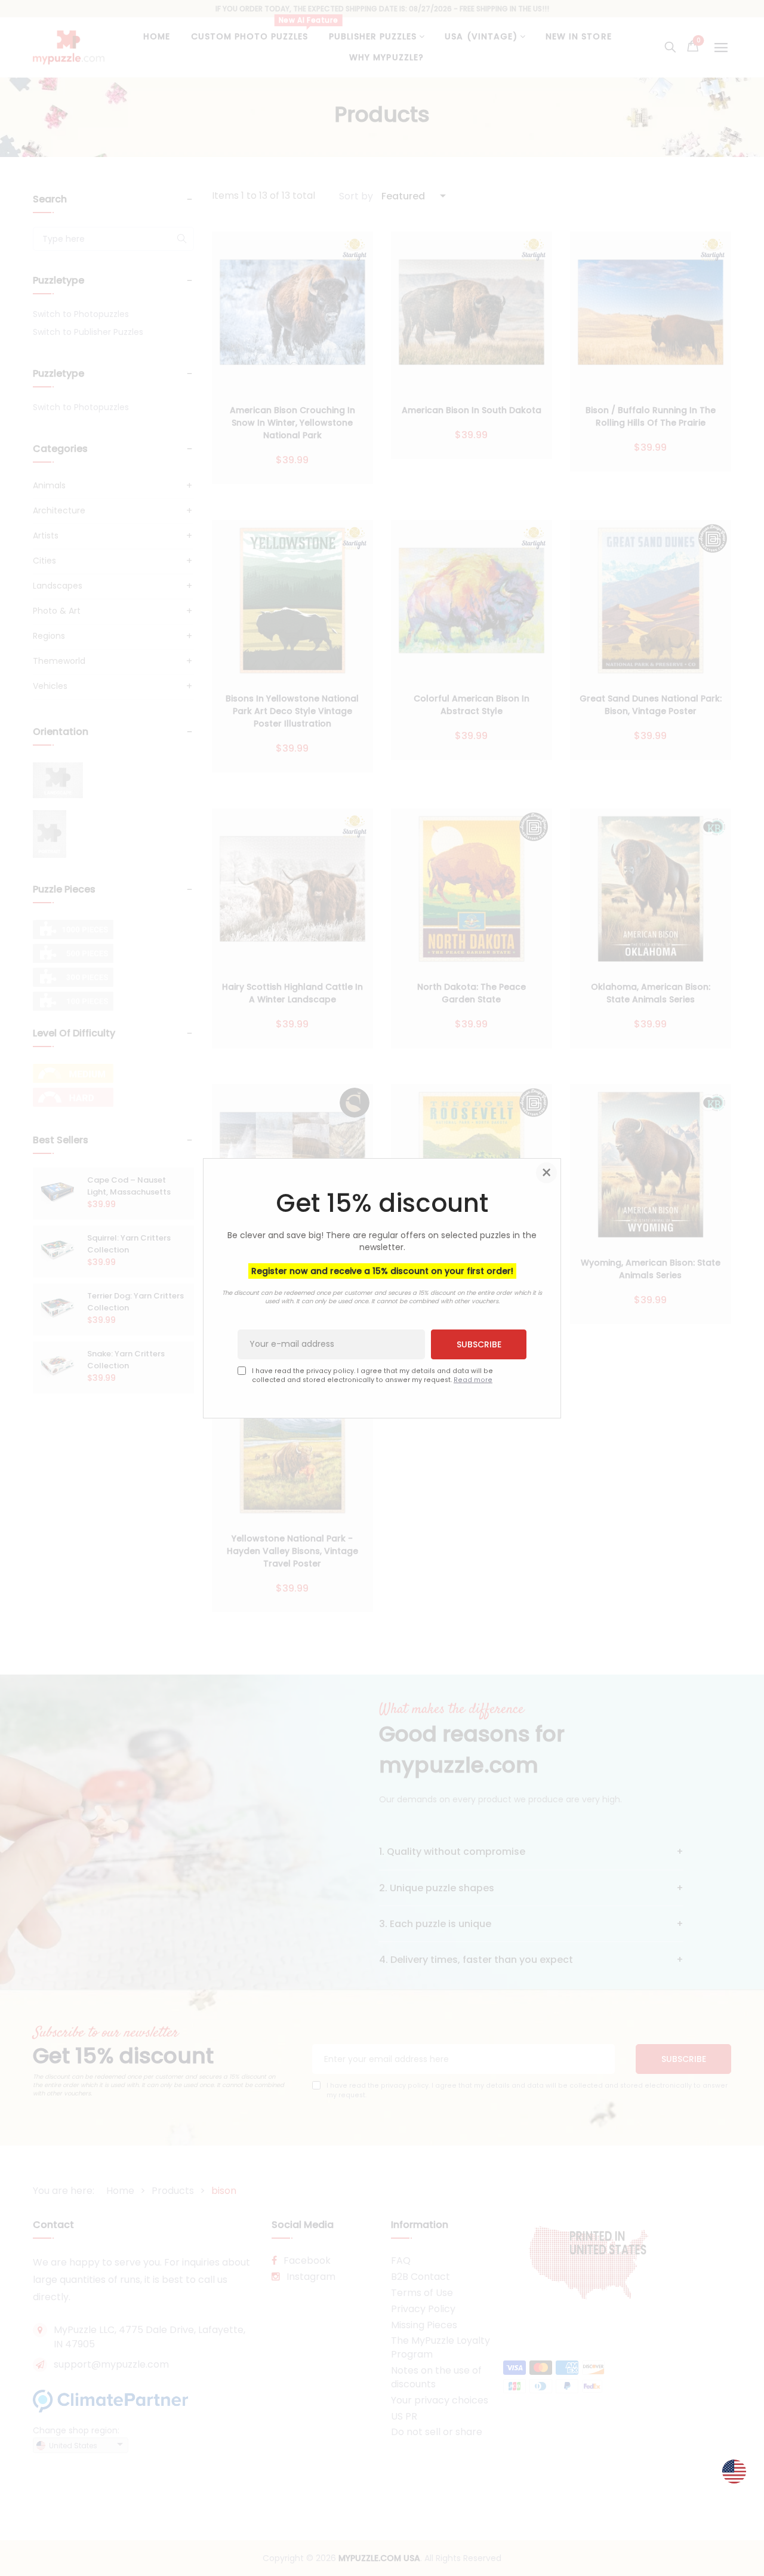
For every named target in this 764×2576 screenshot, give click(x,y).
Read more (473, 1380)
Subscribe (479, 1344)
